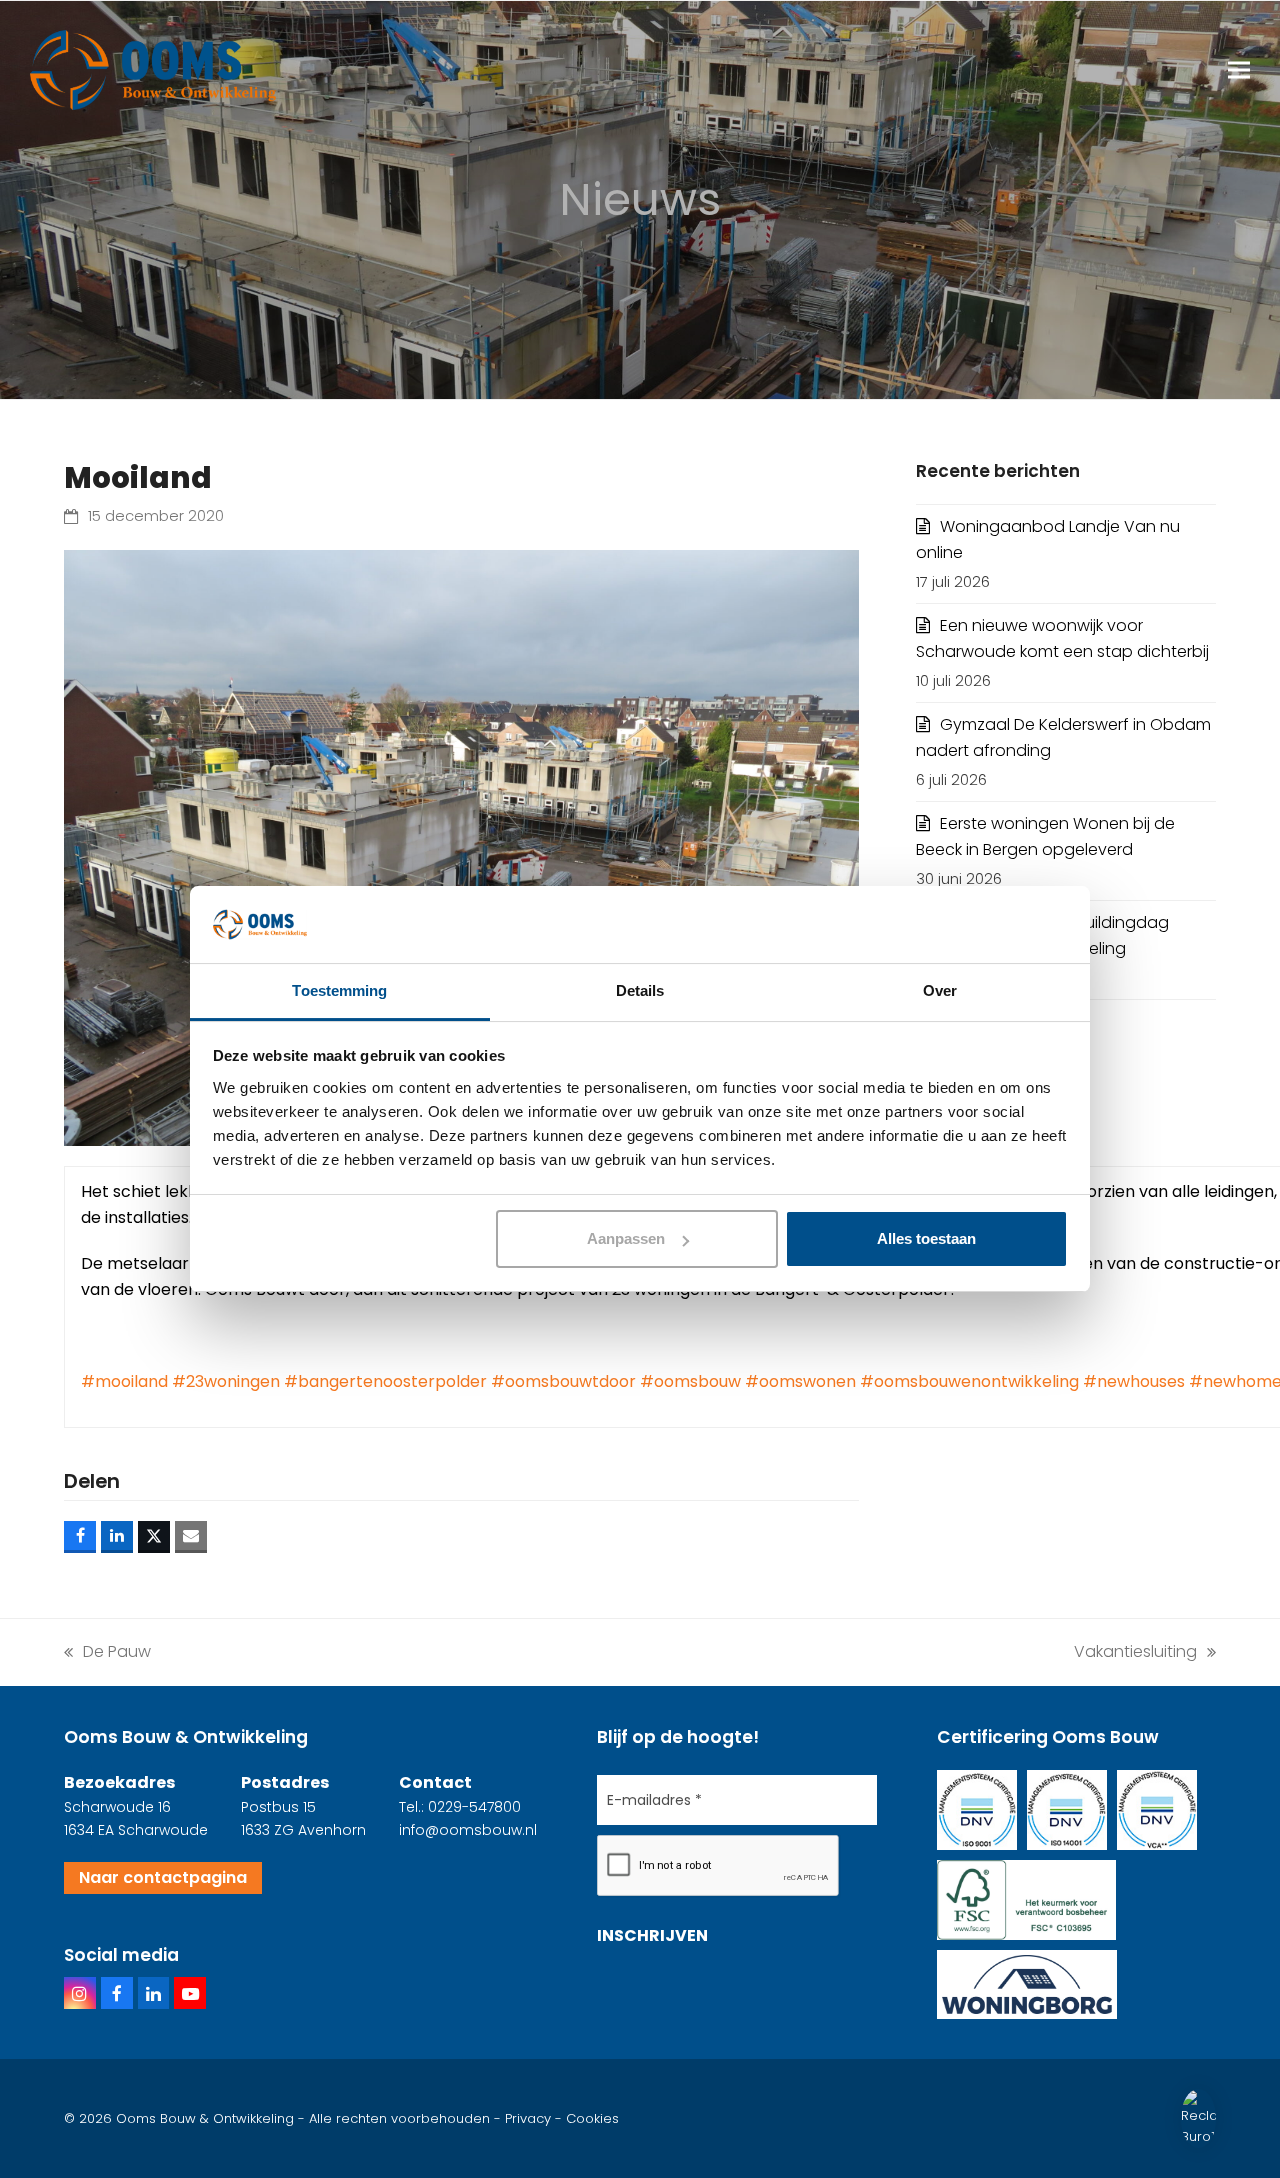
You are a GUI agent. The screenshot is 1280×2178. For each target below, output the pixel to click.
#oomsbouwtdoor (563, 1381)
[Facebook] (117, 1993)
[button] (1239, 70)
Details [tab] (640, 990)
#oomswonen (800, 1381)
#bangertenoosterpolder (385, 1381)
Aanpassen (626, 1238)
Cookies (592, 2118)
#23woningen (226, 1381)
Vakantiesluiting (1135, 1651)
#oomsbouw (690, 1381)
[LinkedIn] (154, 1993)
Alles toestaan (926, 1238)
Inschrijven (652, 1935)
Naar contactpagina (163, 1877)
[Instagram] (80, 1993)
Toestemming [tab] (339, 990)
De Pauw (107, 1651)
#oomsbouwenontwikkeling (969, 1381)
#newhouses (1134, 1381)
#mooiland (124, 1381)
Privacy (528, 2118)
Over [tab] (940, 990)
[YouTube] (190, 1993)
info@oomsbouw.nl (468, 1830)
